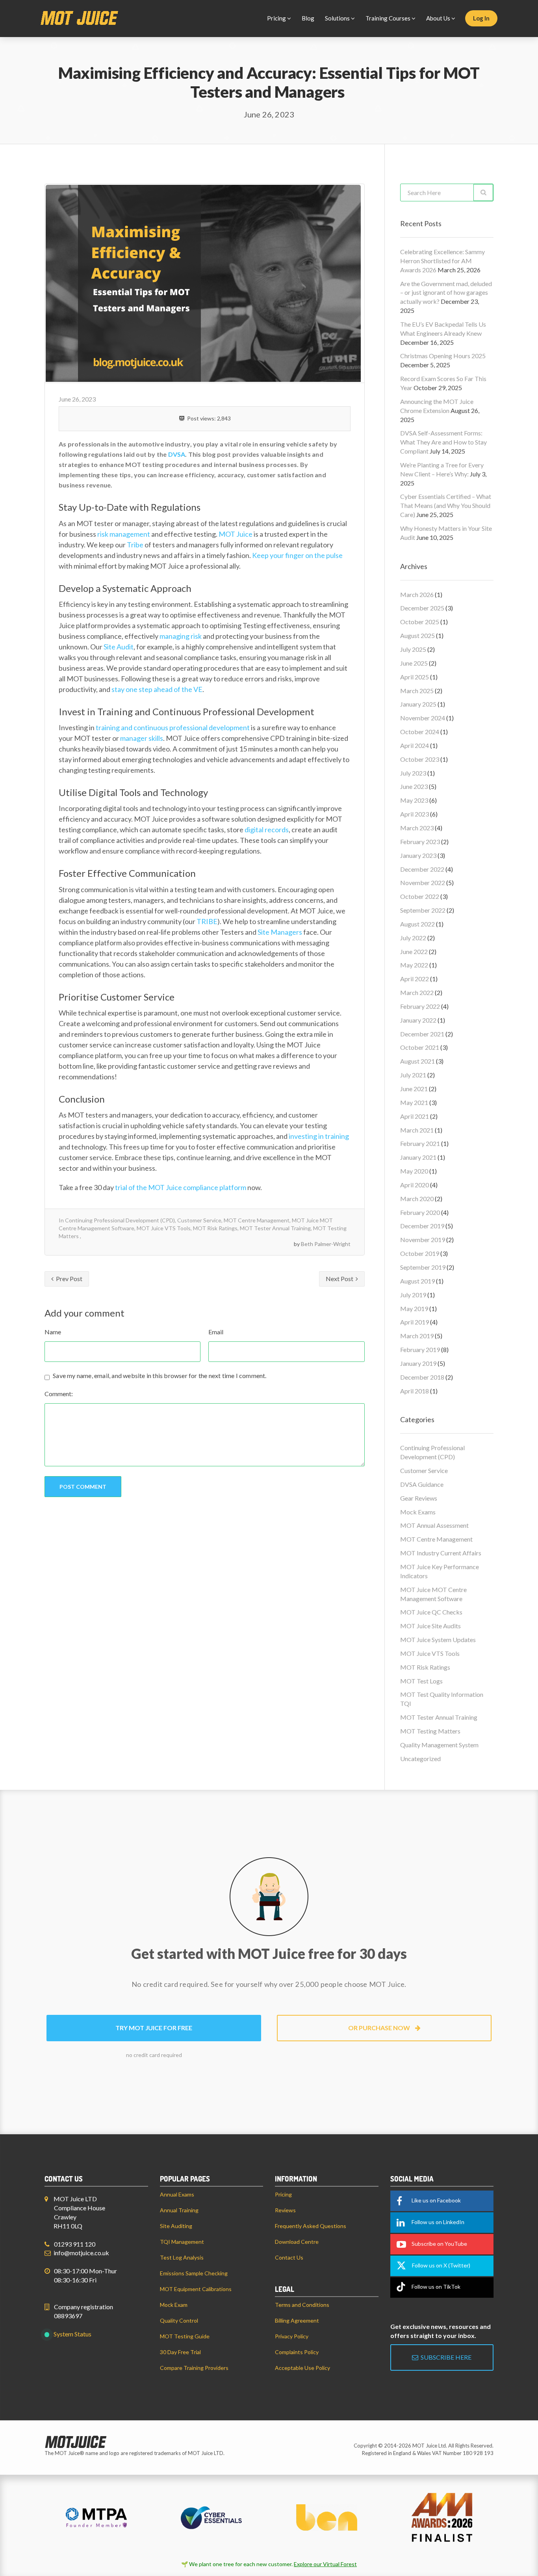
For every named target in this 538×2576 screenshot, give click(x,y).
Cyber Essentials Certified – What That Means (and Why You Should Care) (446, 505)
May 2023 (414, 800)
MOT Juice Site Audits (430, 1626)
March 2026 (417, 594)
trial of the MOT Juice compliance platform (181, 1187)
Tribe (135, 545)
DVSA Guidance (422, 1484)
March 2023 (417, 828)
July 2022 (413, 938)
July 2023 (413, 773)
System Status (72, 2334)
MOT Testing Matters (430, 1731)
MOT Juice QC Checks (431, 1612)
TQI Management (182, 2242)
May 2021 (414, 1102)
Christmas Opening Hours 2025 (443, 356)
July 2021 (413, 1075)
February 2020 (420, 1212)
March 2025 (417, 691)
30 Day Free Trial (180, 2352)
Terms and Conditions (302, 2305)
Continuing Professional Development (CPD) (120, 1220)
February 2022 (420, 1006)
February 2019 (420, 1349)
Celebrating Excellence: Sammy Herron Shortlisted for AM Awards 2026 (442, 261)
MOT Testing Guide (185, 2336)
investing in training (319, 1136)
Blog (308, 18)
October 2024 (420, 732)
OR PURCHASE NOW (380, 2028)
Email (216, 1332)
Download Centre (297, 2242)
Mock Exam (174, 2305)
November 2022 (423, 883)
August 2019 (417, 1281)
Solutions (338, 18)
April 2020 (415, 1185)
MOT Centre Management (257, 1220)
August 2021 (417, 1061)
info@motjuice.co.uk (81, 2253)
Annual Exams (177, 2194)
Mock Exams (418, 1512)
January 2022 (418, 1020)
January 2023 (418, 855)
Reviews (285, 2210)
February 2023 (420, 842)
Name (53, 1332)
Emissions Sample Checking (194, 2273)
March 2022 (417, 992)
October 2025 (420, 622)
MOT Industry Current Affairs (441, 1553)
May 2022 (414, 965)
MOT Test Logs (421, 1681)
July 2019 (413, 1295)
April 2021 (415, 1116)
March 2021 (417, 1130)
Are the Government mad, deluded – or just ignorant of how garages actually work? (446, 293)
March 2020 (417, 1199)
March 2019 (417, 1336)
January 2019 (418, 1363)
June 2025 (414, 663)
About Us (439, 18)
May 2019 (414, 1308)
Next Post (340, 1279)
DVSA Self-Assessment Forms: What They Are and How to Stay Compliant (443, 442)
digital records (267, 830)
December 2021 (422, 1034)
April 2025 (415, 677)
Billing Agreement (297, 2320)
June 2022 (414, 951)
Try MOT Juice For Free (154, 2028)
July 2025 (413, 649)
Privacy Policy (292, 2336)
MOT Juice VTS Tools (164, 1228)
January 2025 (418, 704)
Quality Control (179, 2320)
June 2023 (414, 786)
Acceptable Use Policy (302, 2368)
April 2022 (415, 979)
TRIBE (207, 921)
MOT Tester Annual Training (275, 1228)
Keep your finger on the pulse (297, 555)
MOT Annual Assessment (434, 1525)
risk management (124, 534)
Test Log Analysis (182, 2257)
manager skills (142, 738)
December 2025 (422, 608)
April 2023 (415, 814)
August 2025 (417, 635)
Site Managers (280, 932)
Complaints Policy (297, 2352)
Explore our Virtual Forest (325, 2564)
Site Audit (119, 647)
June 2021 (414, 1089)
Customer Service (199, 1220)
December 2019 (422, 1226)
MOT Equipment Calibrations (196, 2289)
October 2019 (420, 1253)
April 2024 (415, 745)
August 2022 (417, 924)
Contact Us (289, 2257)
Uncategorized (420, 1759)
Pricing (277, 18)
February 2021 (420, 1143)
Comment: (59, 1394)
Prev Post (69, 1279)
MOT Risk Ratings (215, 1228)
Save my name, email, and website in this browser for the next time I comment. (160, 1375)
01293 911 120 (75, 2244)
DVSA (177, 454)
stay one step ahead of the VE (157, 689)
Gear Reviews (419, 1498)
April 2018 (415, 1391)
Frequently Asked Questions (311, 2226)
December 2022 (422, 869)
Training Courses (389, 18)
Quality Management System (439, 1745)
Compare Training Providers (194, 2368)
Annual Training (179, 2210)
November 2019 (423, 1240)
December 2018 (422, 1377)
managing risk (181, 636)
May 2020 (414, 1171)
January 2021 (418, 1157)
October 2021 (420, 1047)
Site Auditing (176, 2226)
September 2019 (423, 1267)
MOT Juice (236, 534)
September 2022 (423, 910)
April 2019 (415, 1322)
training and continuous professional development (173, 727)
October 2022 (420, 896)
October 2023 (420, 759)
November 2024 (423, 718)
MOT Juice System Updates (438, 1640)
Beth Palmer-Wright (326, 1244)
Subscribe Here (445, 2357)
